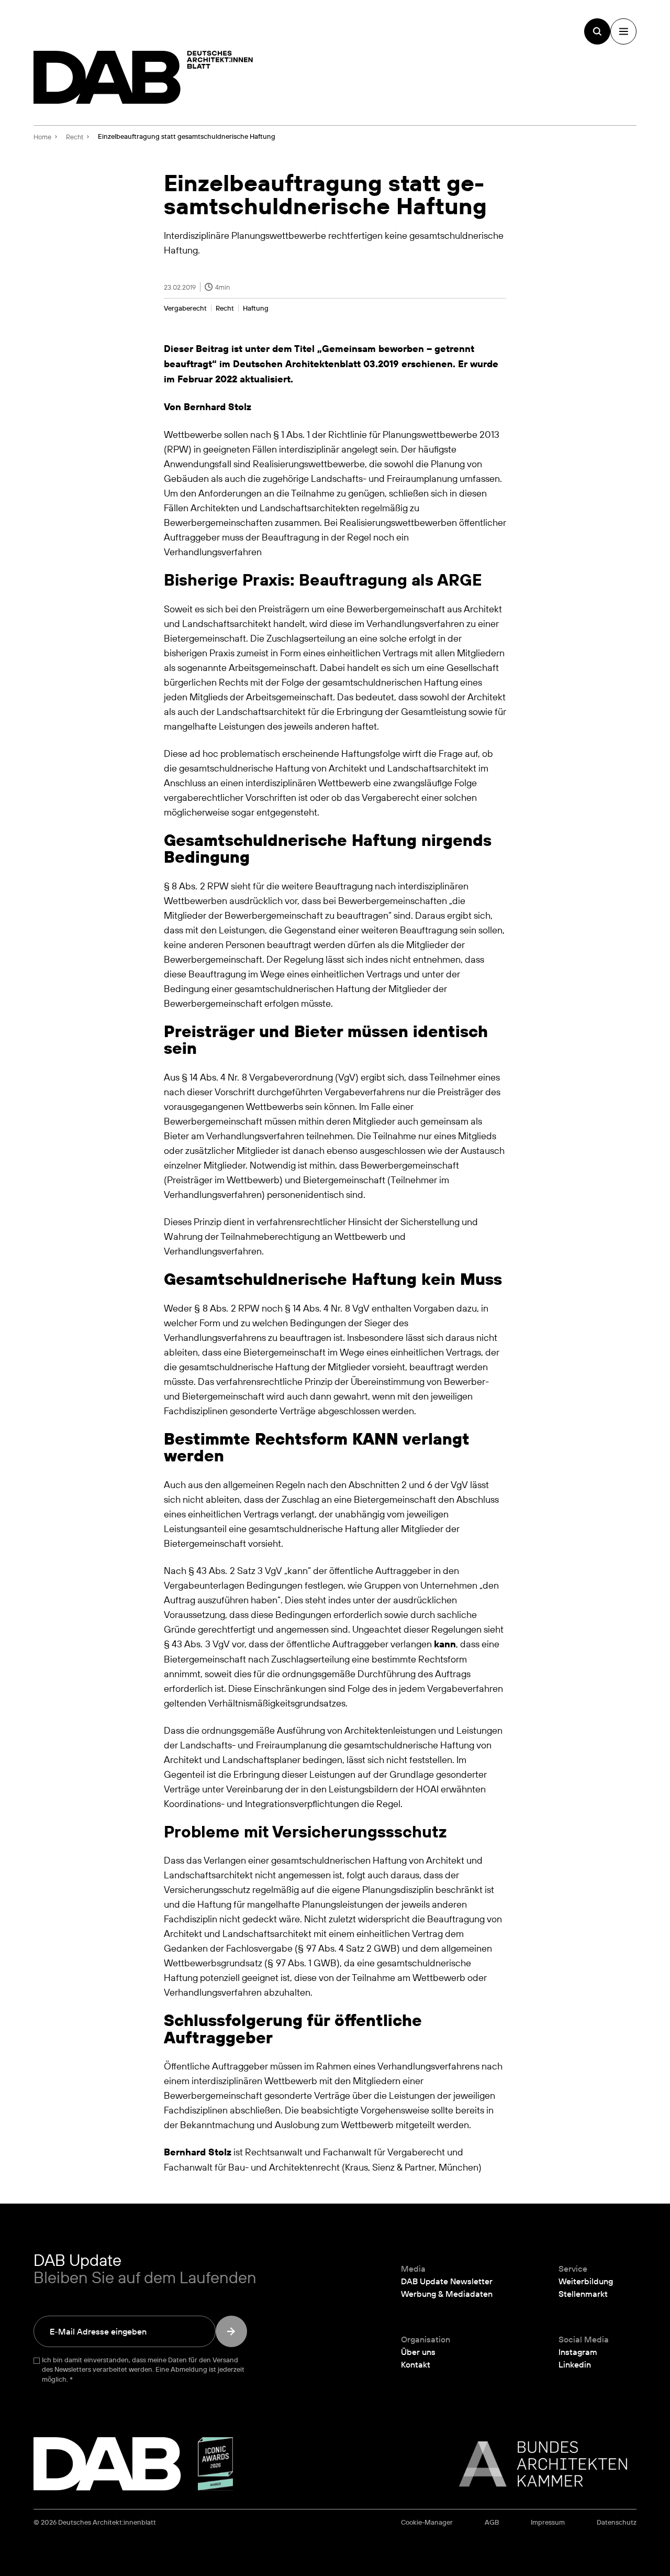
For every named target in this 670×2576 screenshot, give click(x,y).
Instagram (578, 2352)
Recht (225, 308)
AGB (492, 2522)
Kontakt (416, 2364)
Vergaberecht (185, 308)
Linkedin (575, 2364)
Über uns (418, 2352)
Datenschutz (617, 2522)
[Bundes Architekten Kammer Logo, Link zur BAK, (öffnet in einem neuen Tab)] (538, 2464)
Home (42, 137)
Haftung (256, 308)
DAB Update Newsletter (447, 2281)
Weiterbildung (586, 2281)
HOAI (427, 1789)
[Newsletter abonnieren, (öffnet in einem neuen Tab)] (231, 2331)
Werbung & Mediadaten (447, 2294)
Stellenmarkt (583, 2294)
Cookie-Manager (427, 2522)
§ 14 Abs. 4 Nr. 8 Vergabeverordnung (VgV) (270, 1077)
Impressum (548, 2522)
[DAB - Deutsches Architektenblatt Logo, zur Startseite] (143, 77)
